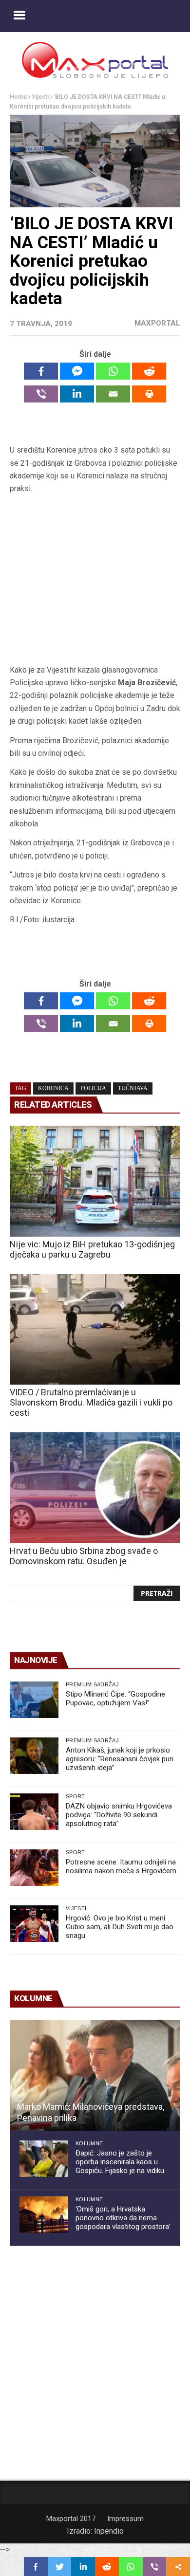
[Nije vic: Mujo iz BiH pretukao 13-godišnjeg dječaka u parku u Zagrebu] (95, 1181)
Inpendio (109, 2531)
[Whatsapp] (113, 371)
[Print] (149, 394)
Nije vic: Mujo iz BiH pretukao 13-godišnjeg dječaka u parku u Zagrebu (92, 1249)
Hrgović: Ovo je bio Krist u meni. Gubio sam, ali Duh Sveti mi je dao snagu (120, 1927)
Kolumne (89, 2143)
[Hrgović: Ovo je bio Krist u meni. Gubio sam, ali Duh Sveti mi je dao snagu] (34, 1924)
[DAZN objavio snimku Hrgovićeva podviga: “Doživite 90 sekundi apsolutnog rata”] (34, 1812)
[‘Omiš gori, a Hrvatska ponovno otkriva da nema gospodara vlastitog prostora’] (44, 2215)
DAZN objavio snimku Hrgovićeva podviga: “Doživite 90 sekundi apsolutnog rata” (119, 1815)
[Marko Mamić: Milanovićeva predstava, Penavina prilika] (95, 2075)
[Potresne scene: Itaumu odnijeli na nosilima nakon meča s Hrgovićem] (34, 1868)
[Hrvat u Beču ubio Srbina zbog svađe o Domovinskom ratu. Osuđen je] (95, 1488)
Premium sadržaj (92, 1684)
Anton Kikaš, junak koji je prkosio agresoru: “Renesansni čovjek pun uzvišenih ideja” (120, 1759)
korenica (53, 1088)
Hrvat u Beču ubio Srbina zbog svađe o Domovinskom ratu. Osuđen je (84, 1556)
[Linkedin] (77, 394)
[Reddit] (149, 371)
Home (18, 97)
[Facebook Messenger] (77, 371)
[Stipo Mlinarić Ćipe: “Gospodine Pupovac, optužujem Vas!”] (34, 1700)
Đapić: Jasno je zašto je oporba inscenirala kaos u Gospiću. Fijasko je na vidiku (120, 2162)
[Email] (113, 394)
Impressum (125, 2519)
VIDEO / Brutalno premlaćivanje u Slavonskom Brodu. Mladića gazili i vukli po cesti (91, 1402)
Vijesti (40, 97)
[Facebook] (41, 371)
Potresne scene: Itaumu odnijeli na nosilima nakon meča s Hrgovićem (121, 1866)
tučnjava (133, 1088)
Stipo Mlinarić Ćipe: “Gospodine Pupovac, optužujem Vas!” (115, 1699)
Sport (76, 1796)
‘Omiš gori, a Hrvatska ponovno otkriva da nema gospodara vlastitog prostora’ (123, 2218)
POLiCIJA (93, 1088)
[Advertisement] (95, 579)
